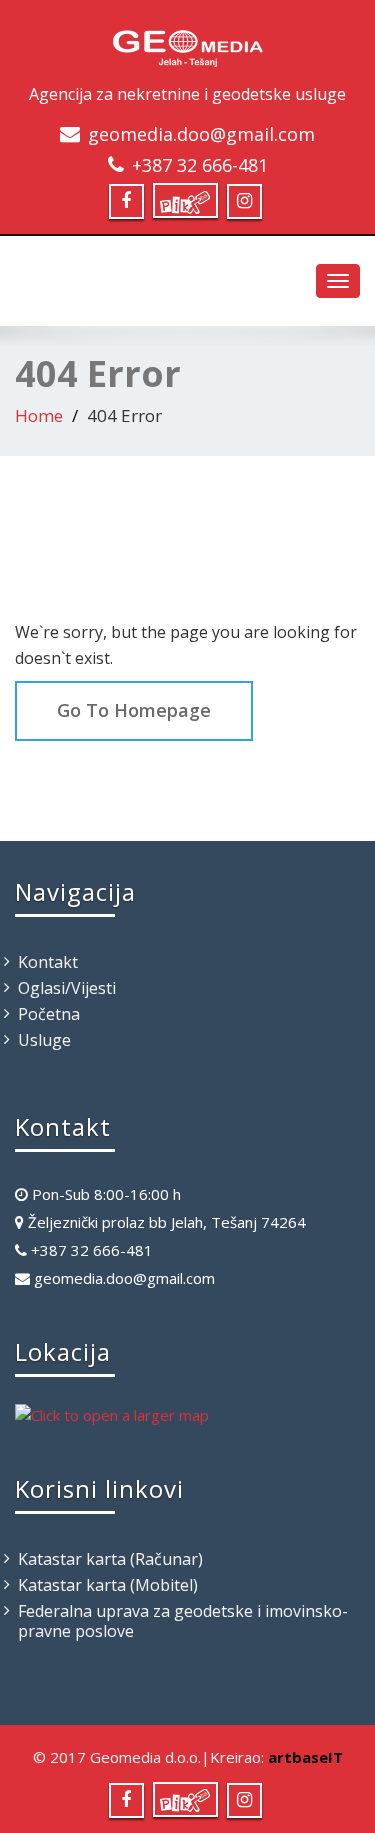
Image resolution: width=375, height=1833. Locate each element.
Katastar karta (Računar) (110, 1559)
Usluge (44, 1040)
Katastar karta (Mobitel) (108, 1585)
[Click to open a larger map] (112, 1413)
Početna (49, 1014)
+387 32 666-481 (200, 165)
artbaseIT (305, 1757)
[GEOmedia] (188, 43)
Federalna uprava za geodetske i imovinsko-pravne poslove (183, 1621)
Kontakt (48, 962)
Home (39, 415)
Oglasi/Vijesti (67, 988)
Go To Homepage (134, 710)
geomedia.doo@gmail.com (201, 134)
